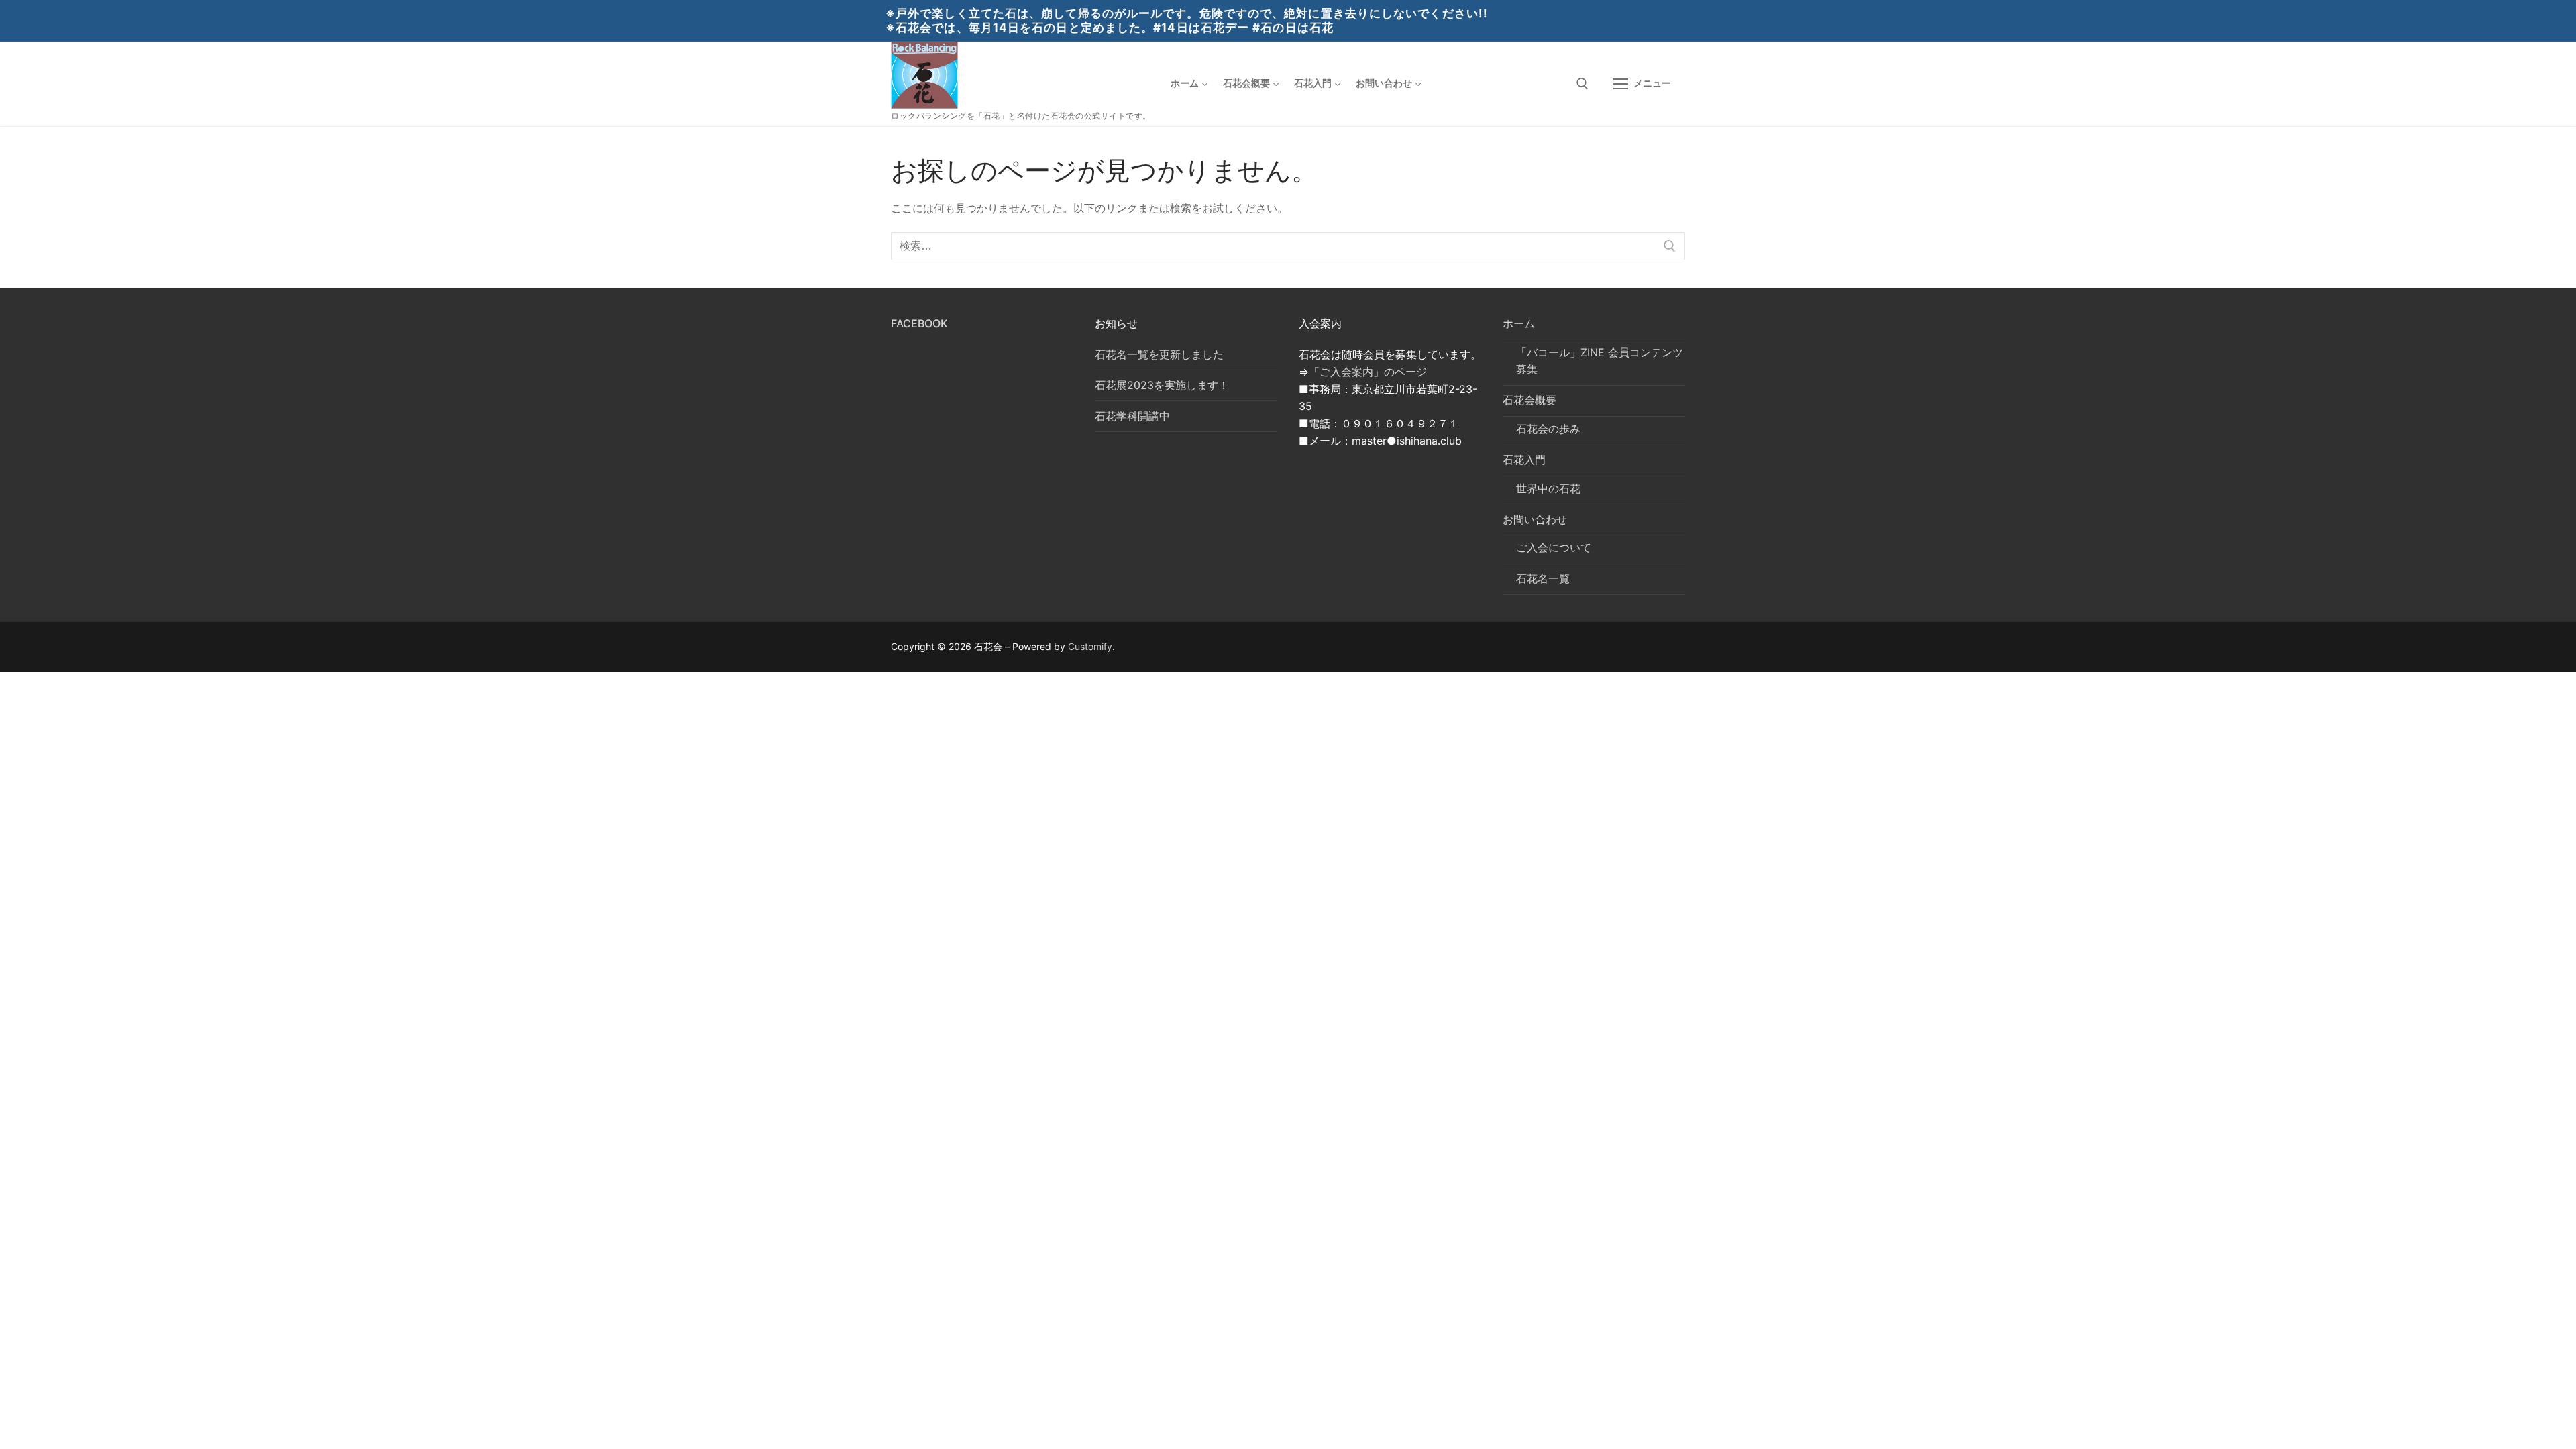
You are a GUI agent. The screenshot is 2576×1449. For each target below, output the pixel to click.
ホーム (1519, 323)
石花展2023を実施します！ (1162, 385)
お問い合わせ (1535, 519)
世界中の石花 (1548, 488)
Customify (1090, 646)
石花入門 (1524, 460)
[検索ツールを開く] (1582, 84)
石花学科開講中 (1132, 416)
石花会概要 (1529, 400)
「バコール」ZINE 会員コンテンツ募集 (1600, 361)
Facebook (919, 323)
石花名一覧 (1543, 578)
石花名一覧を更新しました (1159, 354)
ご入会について (1554, 547)
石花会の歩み (1548, 429)
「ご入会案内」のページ (1368, 372)
